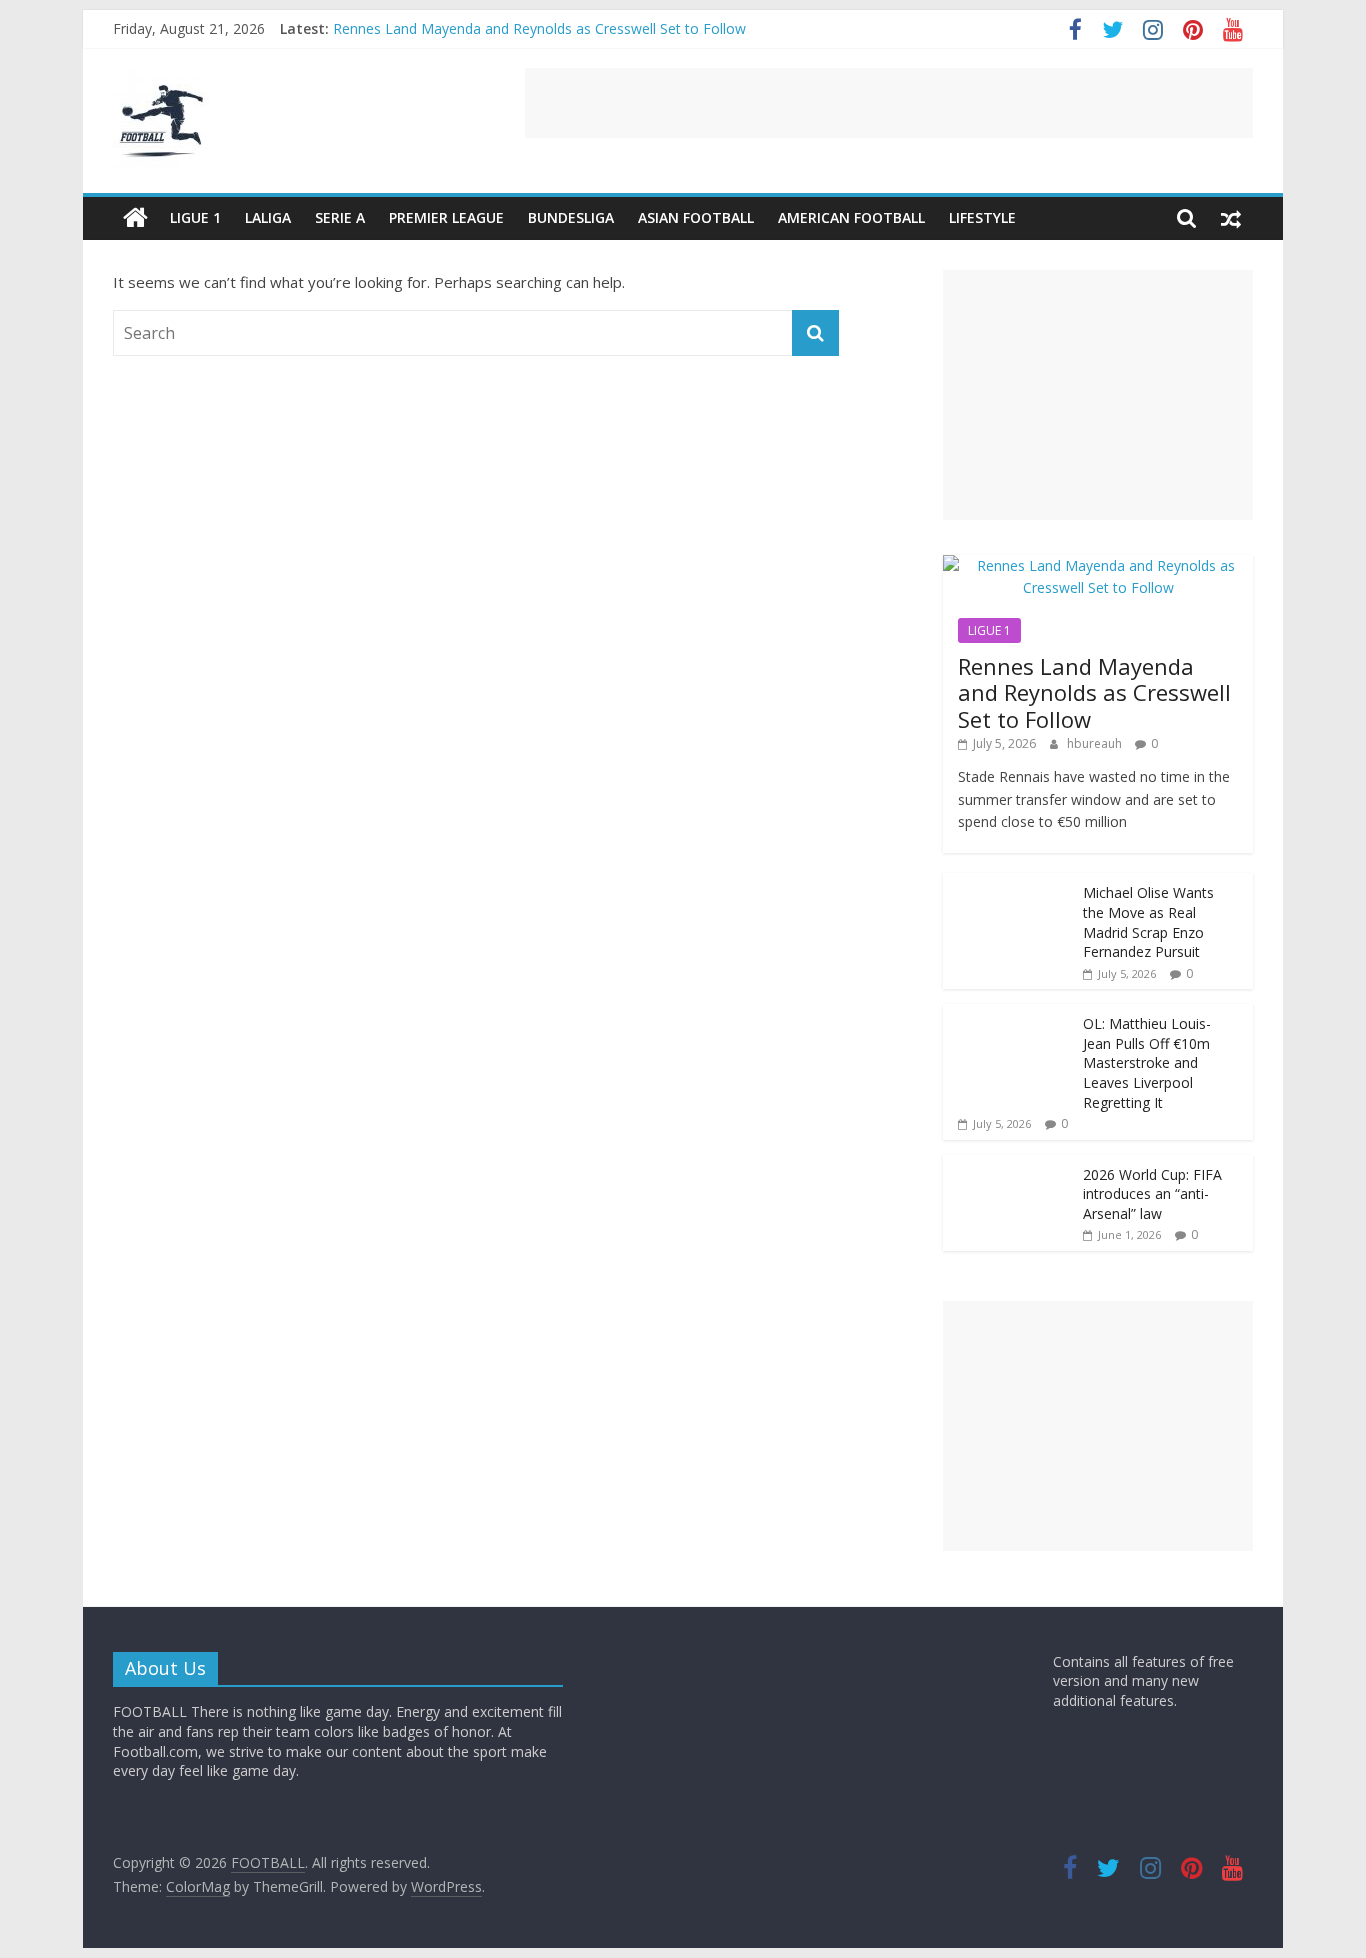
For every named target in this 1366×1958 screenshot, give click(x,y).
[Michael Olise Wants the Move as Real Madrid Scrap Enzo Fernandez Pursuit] (1008, 883)
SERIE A (340, 217)
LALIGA (268, 217)
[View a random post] (1231, 218)
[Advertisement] (889, 103)
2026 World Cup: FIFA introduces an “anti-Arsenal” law (1152, 1194)
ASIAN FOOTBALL (696, 217)
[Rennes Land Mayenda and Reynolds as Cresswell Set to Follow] (1098, 565)
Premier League (446, 217)
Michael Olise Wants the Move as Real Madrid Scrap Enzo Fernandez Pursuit (1148, 922)
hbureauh (1096, 743)
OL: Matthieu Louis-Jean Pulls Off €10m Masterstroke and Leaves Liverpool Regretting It (1147, 1062)
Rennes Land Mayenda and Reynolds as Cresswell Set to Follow (539, 28)
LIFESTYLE (982, 217)
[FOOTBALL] (135, 218)
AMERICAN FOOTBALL (851, 217)
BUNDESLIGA (571, 217)
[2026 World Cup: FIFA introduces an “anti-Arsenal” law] (1008, 1165)
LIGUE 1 (195, 217)
